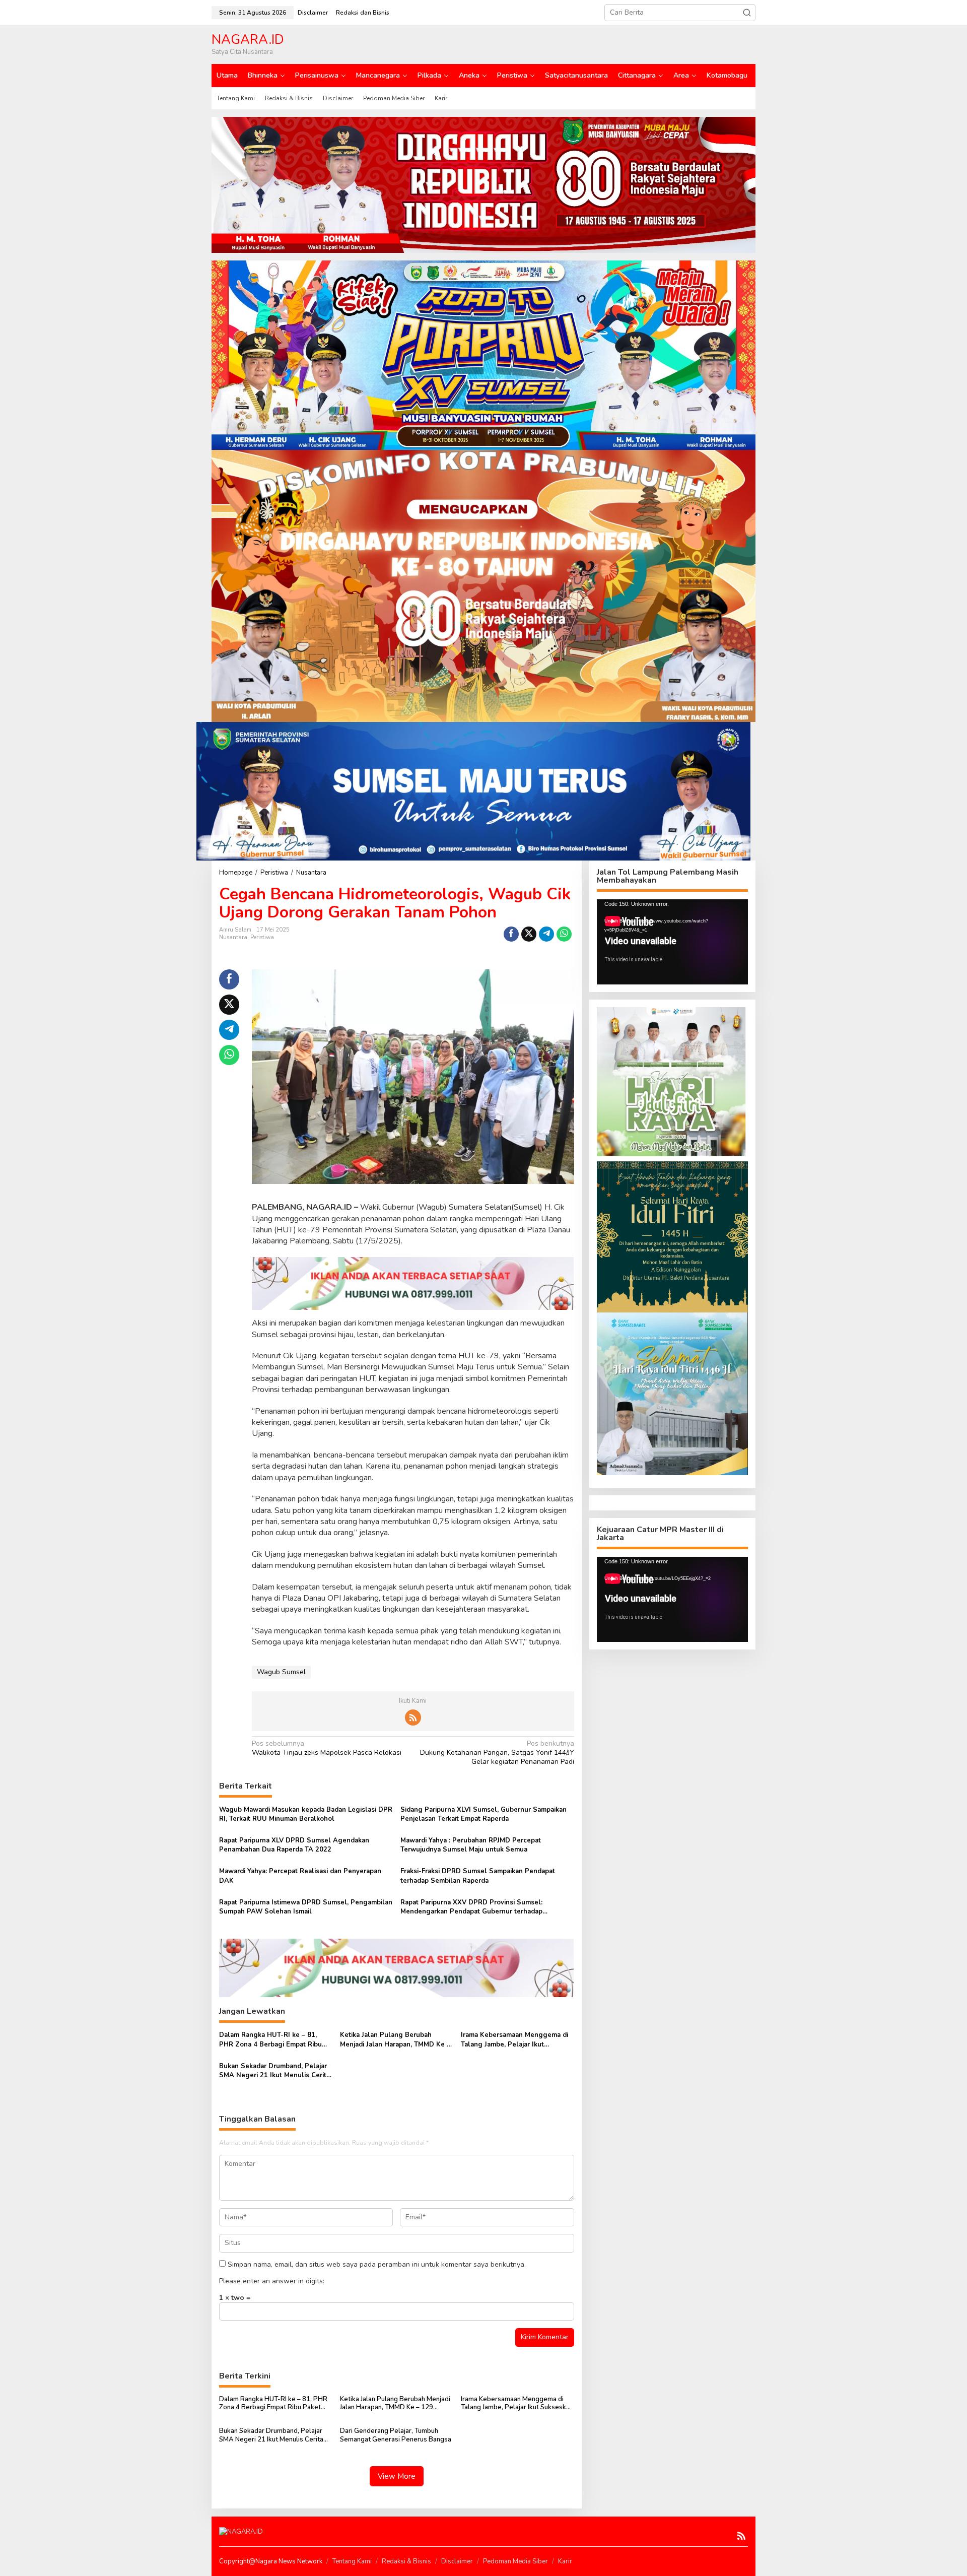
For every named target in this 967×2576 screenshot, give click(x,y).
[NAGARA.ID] (241, 2531)
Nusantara (233, 937)
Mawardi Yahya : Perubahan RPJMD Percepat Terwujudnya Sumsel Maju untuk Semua (471, 1845)
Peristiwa (262, 937)
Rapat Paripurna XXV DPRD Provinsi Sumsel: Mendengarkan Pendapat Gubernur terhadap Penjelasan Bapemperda (471, 1907)
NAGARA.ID (248, 40)
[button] (747, 13)
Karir (565, 2561)
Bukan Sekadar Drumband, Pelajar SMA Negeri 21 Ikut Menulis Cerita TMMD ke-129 (274, 2071)
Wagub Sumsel (281, 1672)
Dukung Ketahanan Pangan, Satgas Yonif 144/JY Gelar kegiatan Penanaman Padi (497, 1753)
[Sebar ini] (511, 934)
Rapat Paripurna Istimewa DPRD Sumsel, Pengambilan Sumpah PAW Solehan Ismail (306, 1907)
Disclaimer (457, 2561)
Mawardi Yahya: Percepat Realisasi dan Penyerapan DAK (300, 1876)
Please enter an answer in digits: (272, 2281)
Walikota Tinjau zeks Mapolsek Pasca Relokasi (327, 1748)
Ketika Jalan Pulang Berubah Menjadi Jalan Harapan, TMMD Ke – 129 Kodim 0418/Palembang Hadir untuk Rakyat (395, 2039)
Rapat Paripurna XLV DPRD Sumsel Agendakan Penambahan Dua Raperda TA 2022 (294, 1845)
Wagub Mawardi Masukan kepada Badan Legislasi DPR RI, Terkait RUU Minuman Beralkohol (306, 1814)
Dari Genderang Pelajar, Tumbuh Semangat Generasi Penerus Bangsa (396, 2435)
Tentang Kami (352, 2561)
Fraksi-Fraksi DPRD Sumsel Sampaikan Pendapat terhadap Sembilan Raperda (478, 1876)
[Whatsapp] (564, 934)
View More (397, 2476)
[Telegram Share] (546, 934)
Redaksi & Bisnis (406, 2561)
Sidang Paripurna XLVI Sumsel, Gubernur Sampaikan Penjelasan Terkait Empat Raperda (483, 1814)
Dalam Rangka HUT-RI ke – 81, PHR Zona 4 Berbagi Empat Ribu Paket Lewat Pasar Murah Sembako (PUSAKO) (275, 2039)
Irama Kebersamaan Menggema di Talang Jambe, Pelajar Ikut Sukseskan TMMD (514, 2039)
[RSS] (413, 1718)
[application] (672, 942)
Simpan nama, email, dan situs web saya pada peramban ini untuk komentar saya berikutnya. (377, 2264)
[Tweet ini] (529, 934)
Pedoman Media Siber (515, 2561)
